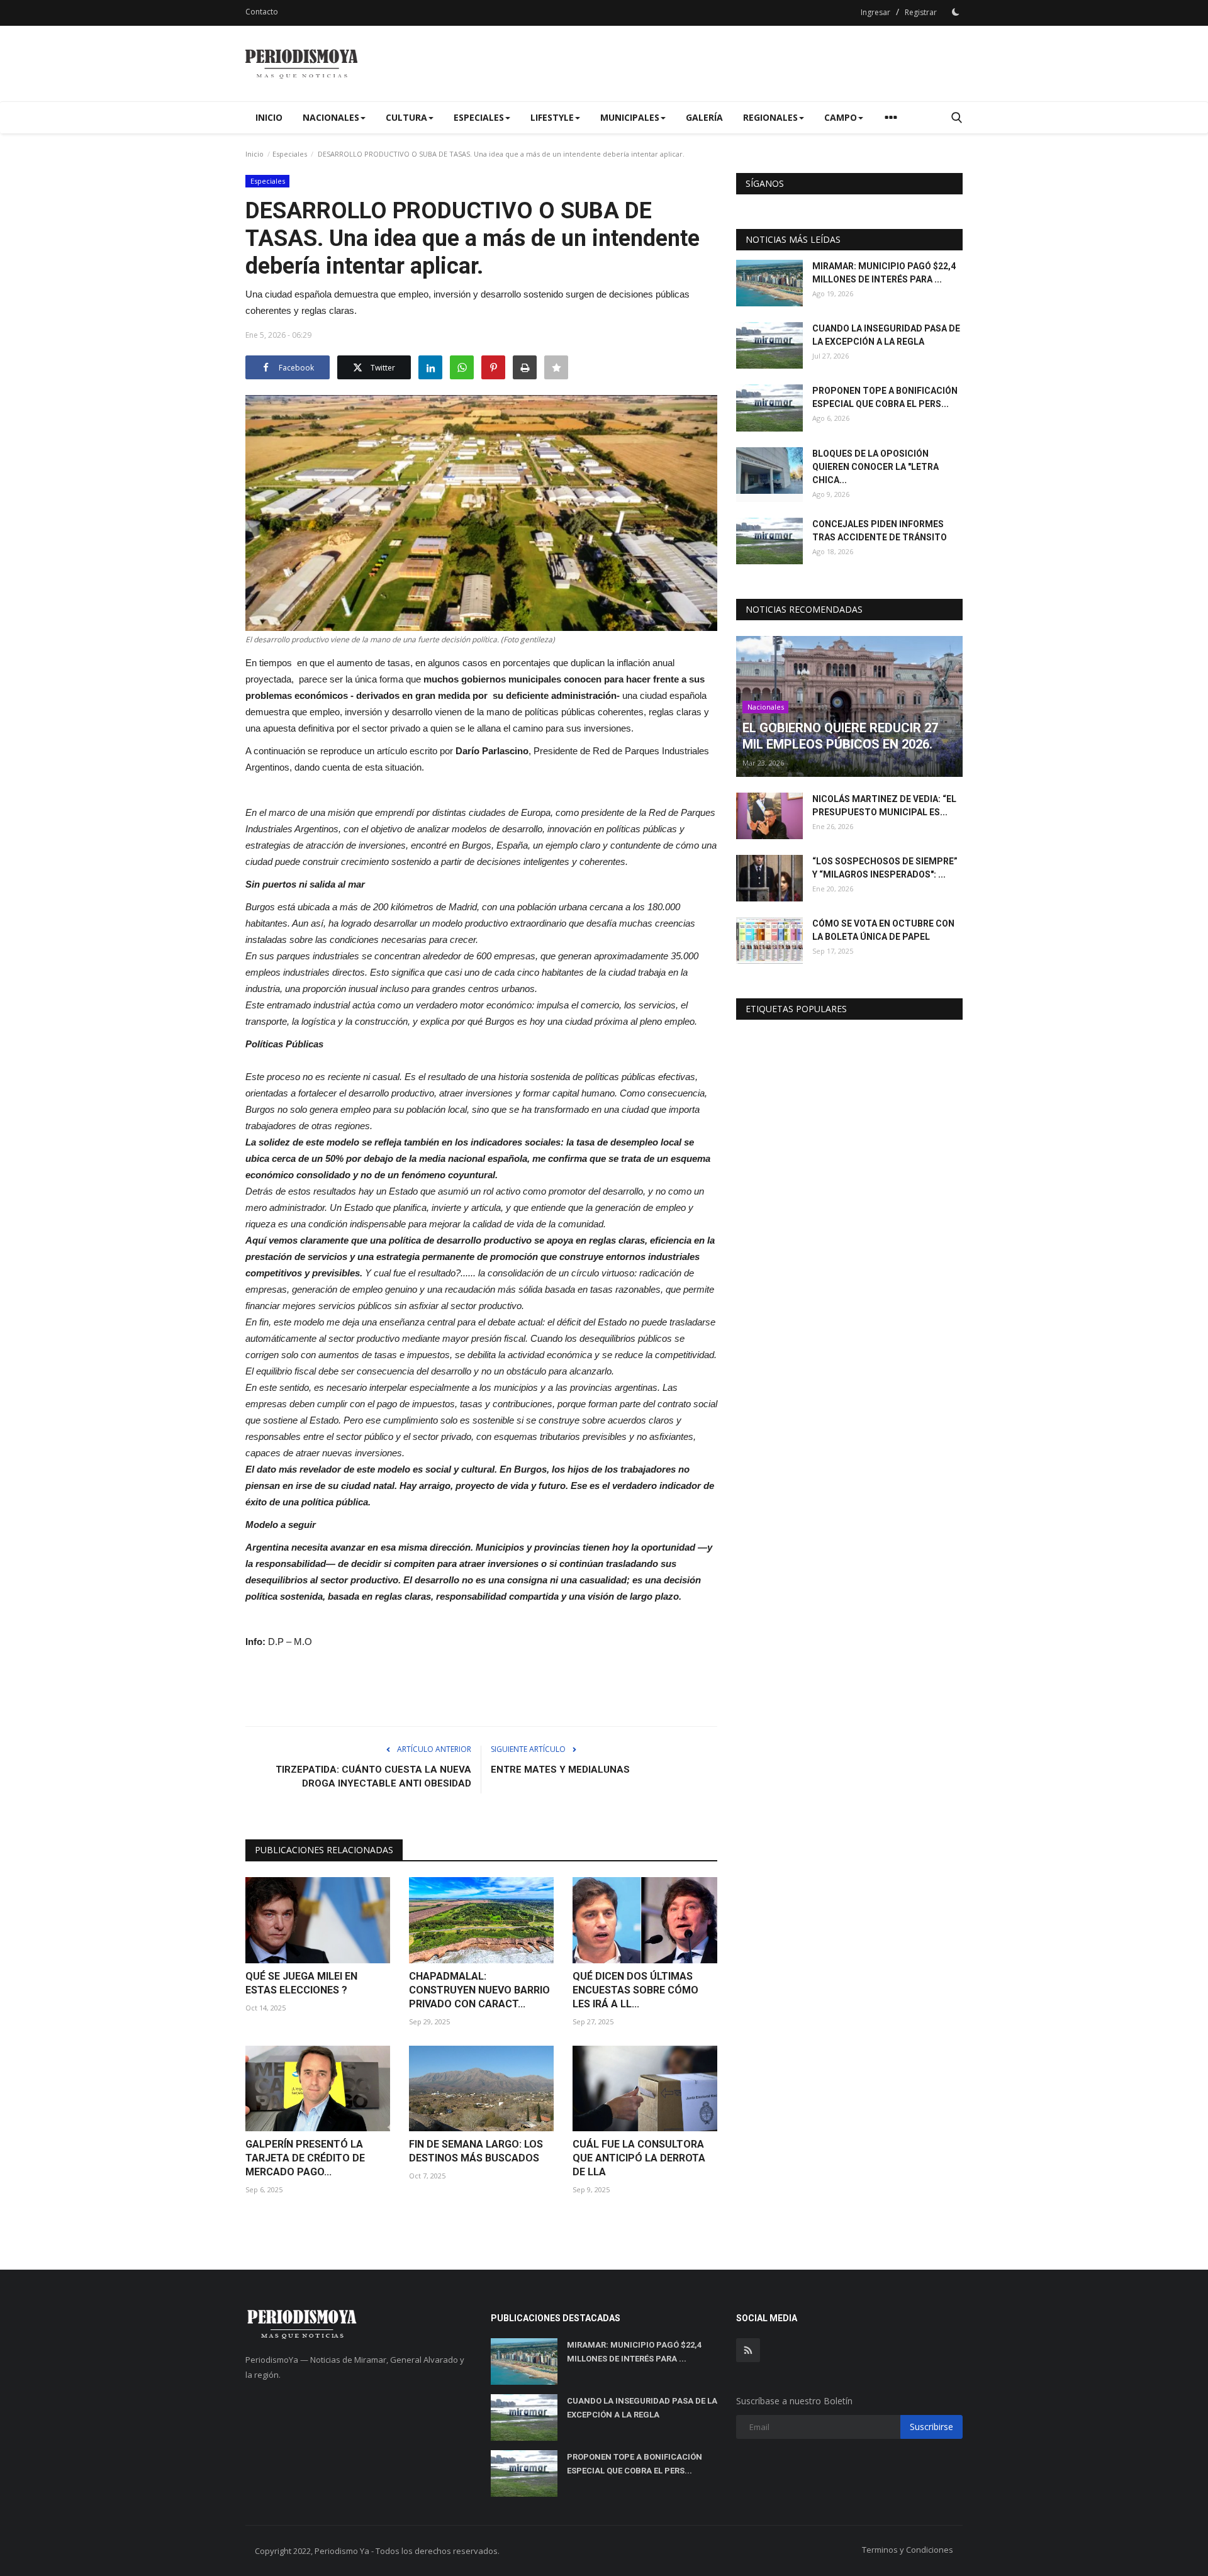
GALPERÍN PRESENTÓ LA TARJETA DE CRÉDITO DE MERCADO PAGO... (305, 2158)
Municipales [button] (630, 117)
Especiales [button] (479, 117)
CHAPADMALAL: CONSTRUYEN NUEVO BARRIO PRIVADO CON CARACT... (479, 1990)
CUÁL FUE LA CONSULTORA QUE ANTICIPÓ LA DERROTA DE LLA (639, 2158)
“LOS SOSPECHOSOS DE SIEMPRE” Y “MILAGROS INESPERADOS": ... (885, 868)
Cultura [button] (406, 117)
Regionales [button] (770, 117)
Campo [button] (841, 117)
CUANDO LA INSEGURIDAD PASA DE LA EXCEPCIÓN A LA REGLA (886, 335)
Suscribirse (931, 2427)
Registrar (921, 12)
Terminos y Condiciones (908, 2550)
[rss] (748, 2350)
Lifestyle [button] (552, 117)
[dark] (956, 12)
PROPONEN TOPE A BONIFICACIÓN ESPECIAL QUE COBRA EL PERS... (885, 397)
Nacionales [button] (331, 117)
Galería (704, 117)
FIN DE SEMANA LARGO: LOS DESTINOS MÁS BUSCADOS (476, 2151)
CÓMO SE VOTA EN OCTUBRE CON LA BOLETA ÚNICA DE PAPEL (883, 930)
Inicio (269, 117)
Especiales (290, 154)
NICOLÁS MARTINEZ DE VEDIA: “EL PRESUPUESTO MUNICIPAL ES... (884, 806)
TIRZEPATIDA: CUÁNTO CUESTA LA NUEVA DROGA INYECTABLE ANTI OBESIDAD (373, 1776)
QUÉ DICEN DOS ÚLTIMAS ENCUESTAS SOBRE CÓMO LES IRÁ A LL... (635, 1990)
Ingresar (875, 12)
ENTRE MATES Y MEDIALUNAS (560, 1770)
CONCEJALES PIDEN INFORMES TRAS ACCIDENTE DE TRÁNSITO (880, 531)
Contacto (262, 12)
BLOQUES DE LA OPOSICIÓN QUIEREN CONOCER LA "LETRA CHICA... (875, 467)
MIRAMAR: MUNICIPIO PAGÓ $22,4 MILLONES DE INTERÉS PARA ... (884, 273)
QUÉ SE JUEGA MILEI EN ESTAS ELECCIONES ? (301, 1983)
